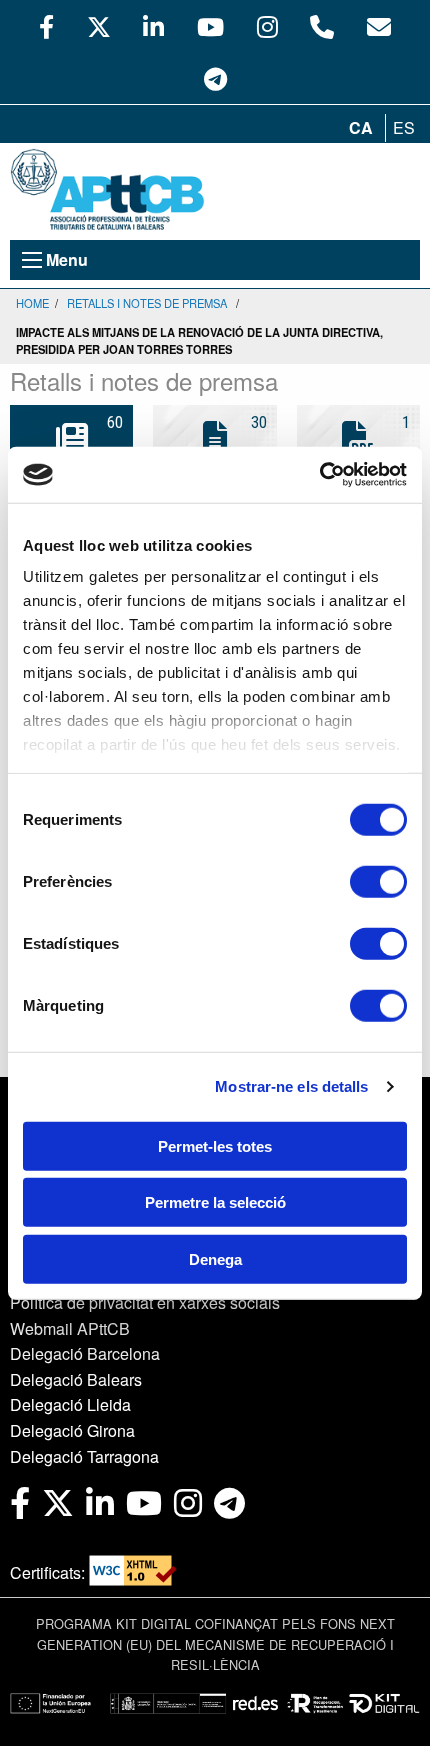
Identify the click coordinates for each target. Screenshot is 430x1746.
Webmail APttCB (70, 1328)
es (404, 127)
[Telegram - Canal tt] (215, 78)
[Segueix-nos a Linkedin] (153, 26)
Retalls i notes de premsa (147, 303)
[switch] (378, 881)
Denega (215, 1258)
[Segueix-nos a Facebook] (46, 26)
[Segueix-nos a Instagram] (267, 26)
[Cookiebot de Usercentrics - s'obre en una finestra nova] (319, 475)
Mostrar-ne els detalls (291, 1086)
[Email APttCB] (379, 26)
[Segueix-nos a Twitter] (99, 26)
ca (361, 127)
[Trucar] (322, 26)
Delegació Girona (72, 1430)
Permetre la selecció (215, 1202)
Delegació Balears (76, 1379)
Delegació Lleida (70, 1404)
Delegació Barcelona (85, 1353)
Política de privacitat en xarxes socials (145, 1302)
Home (32, 303)
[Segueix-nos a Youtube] (210, 26)
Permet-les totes (215, 1145)
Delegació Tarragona (84, 1456)
